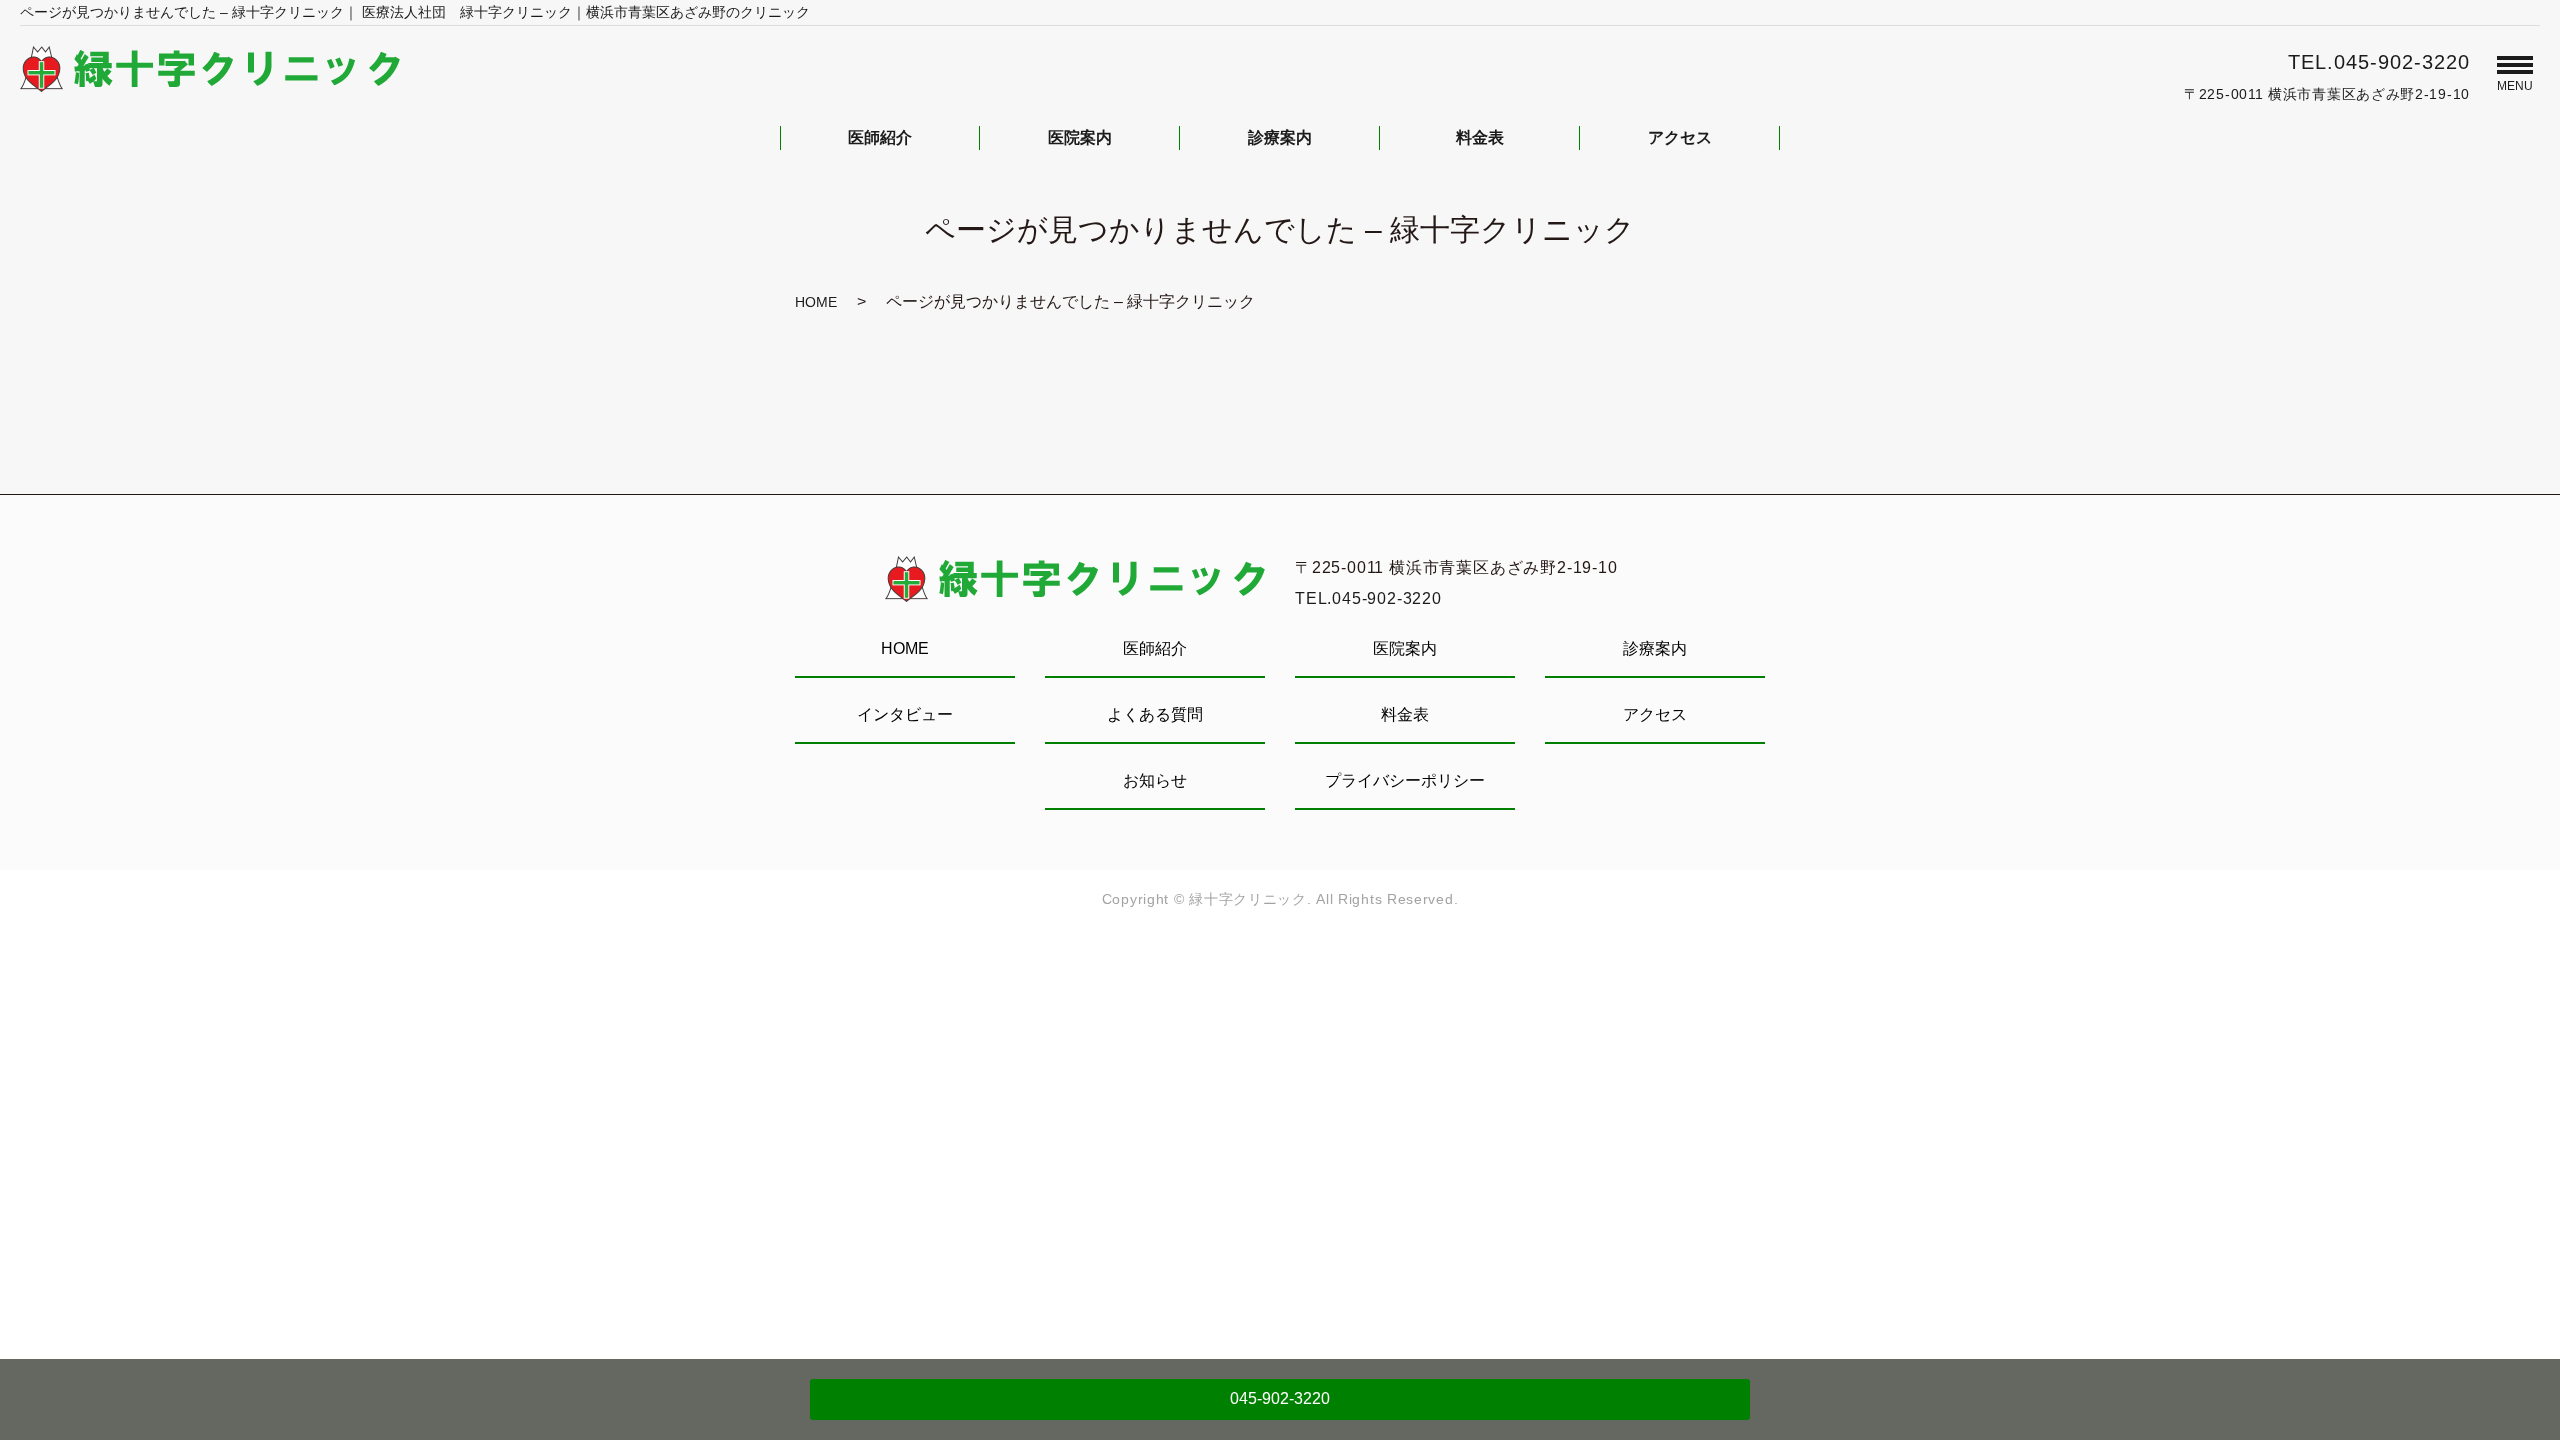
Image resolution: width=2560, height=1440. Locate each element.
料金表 (1405, 714)
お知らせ (1155, 780)
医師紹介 (1155, 648)
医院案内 (1405, 648)
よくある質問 (1155, 714)
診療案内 (1655, 648)
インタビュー (905, 714)
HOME (816, 302)
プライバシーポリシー (1405, 780)
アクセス (1655, 714)
